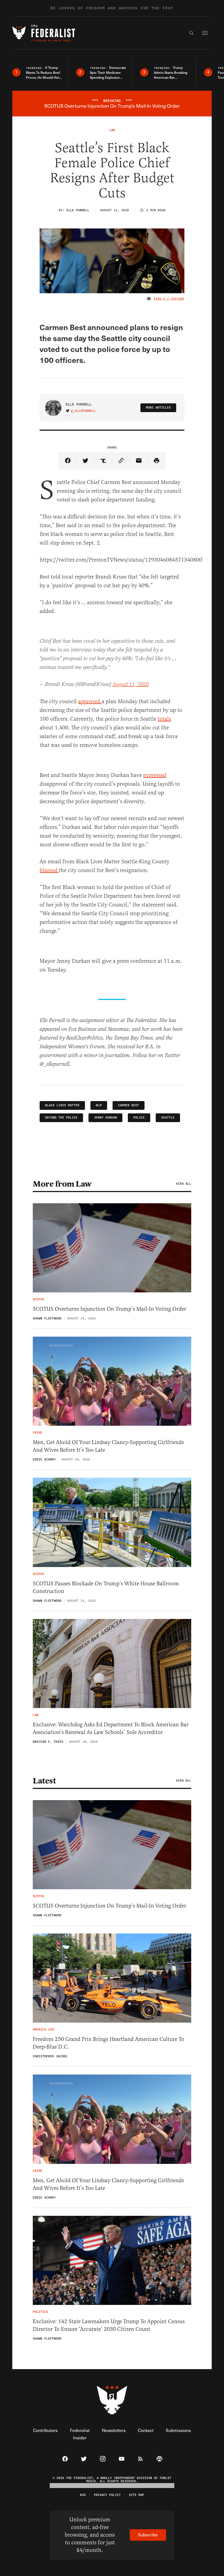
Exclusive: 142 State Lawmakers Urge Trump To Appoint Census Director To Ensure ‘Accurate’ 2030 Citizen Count (109, 2325)
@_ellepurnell (83, 411)
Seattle (168, 1118)
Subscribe (148, 2535)
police (139, 1118)
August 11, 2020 (131, 684)
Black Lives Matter (62, 1105)
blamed (49, 870)
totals (164, 719)
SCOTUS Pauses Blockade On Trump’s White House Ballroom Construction (106, 1587)
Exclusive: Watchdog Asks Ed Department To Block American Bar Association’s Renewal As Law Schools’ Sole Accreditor (111, 1728)
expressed (155, 775)
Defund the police (61, 1118)
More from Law (62, 1184)
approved (90, 701)
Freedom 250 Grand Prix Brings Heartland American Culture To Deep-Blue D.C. (108, 2043)
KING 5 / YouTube (169, 299)
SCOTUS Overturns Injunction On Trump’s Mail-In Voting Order (110, 1309)
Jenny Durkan (105, 1118)
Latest (44, 1781)
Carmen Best (129, 1105)
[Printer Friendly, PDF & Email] (156, 461)
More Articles (158, 408)
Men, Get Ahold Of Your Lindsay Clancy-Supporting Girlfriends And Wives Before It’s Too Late (108, 1446)
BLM (99, 1105)
